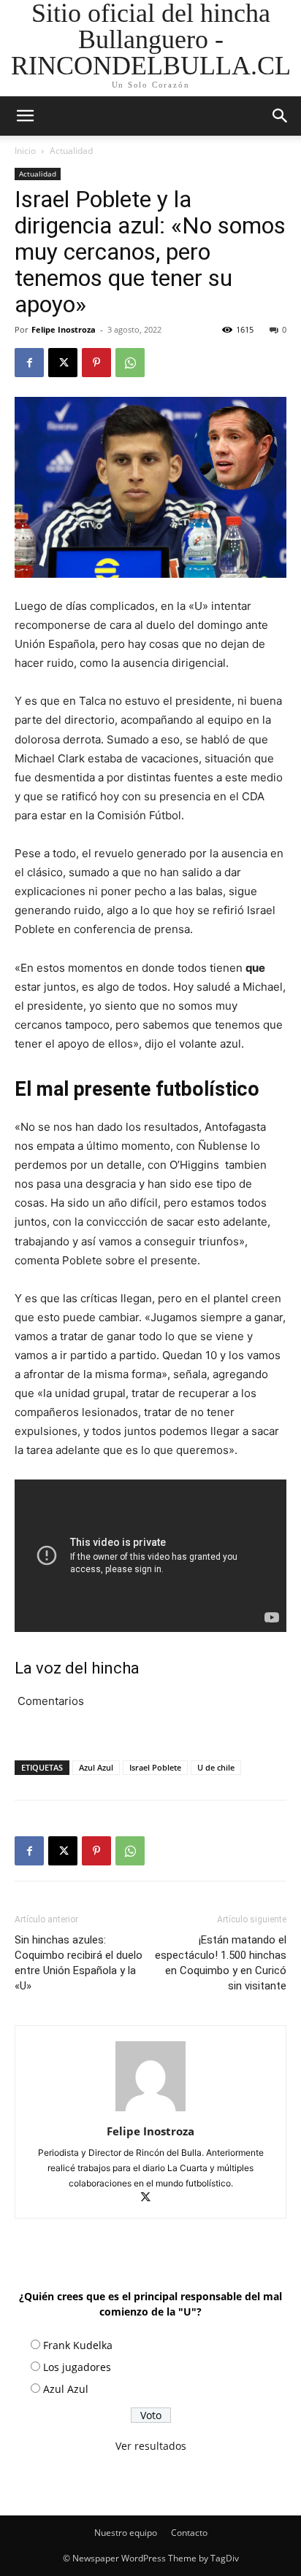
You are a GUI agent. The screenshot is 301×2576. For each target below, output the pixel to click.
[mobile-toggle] (25, 116)
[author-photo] (150, 2111)
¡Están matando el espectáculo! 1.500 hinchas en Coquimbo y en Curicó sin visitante (221, 1963)
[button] (281, 116)
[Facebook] (29, 363)
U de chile (216, 1767)
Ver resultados (151, 2446)
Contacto (189, 2533)
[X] (63, 363)
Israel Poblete (155, 1767)
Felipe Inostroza (64, 329)
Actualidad (71, 151)
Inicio (25, 151)
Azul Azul (96, 1767)
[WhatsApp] (130, 363)
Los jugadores (77, 2367)
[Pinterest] (96, 363)
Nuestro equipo (126, 2533)
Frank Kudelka (78, 2345)
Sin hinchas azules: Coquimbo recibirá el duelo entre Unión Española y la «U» (79, 1963)
